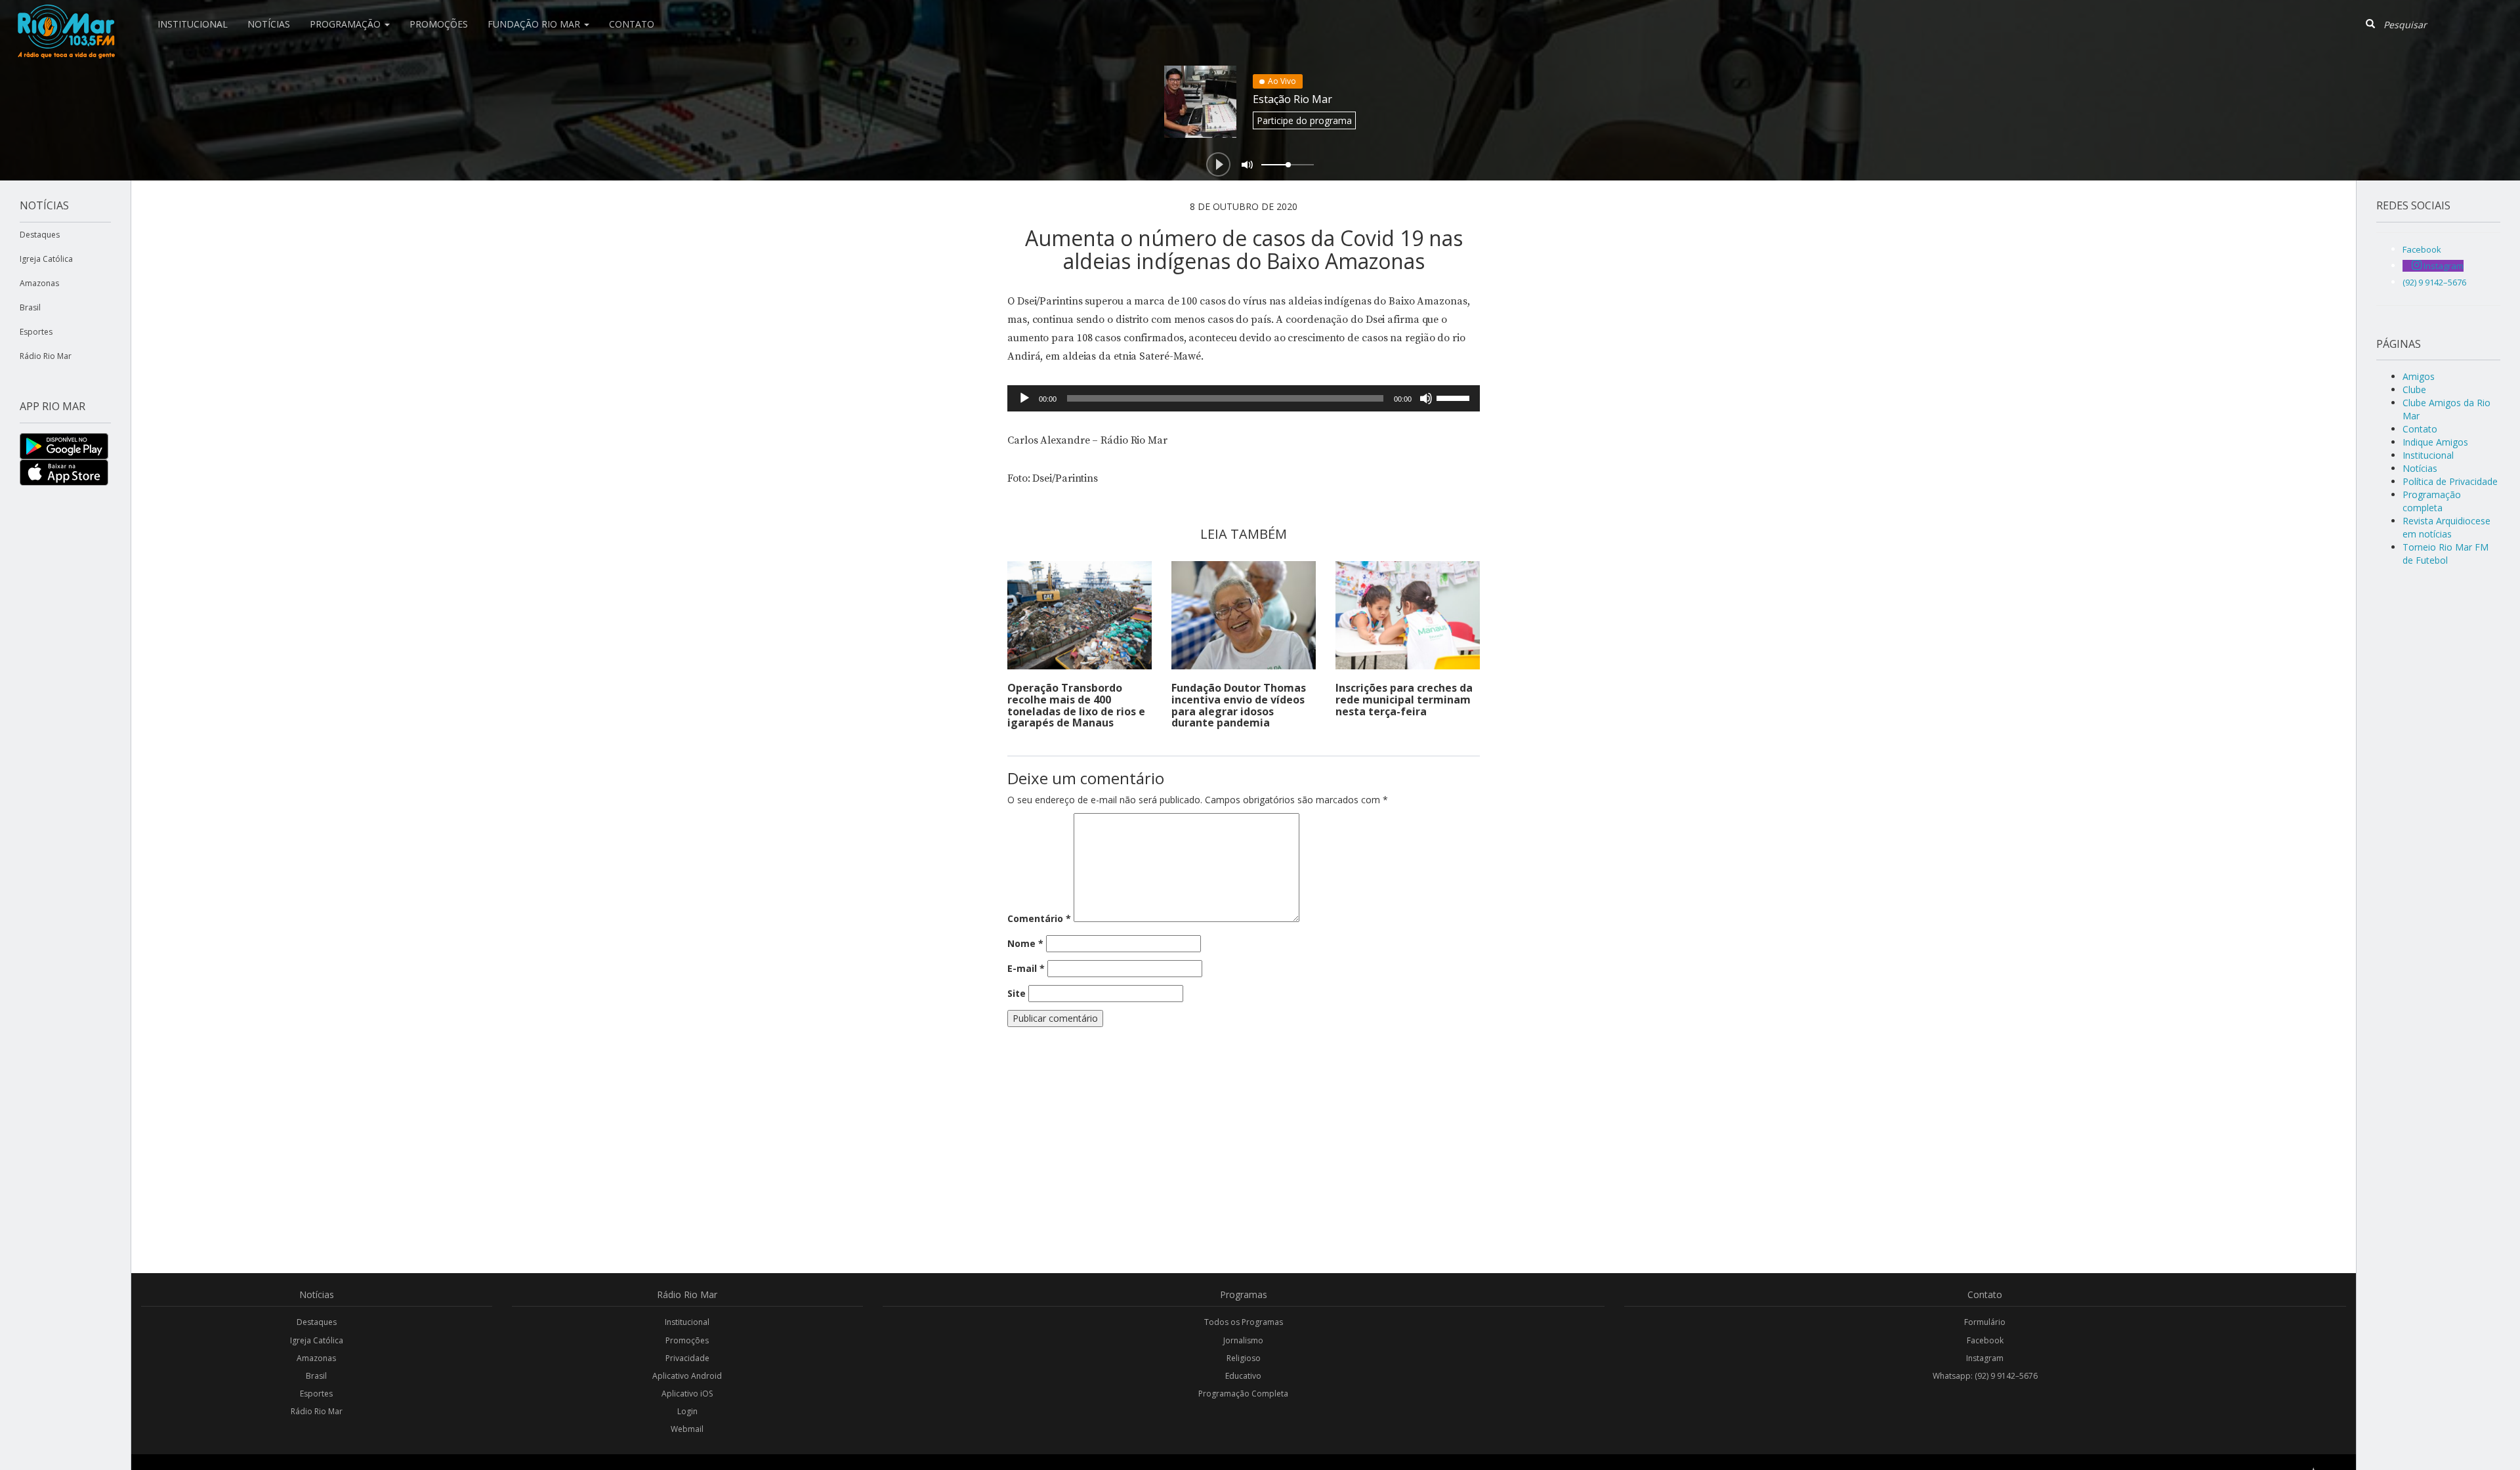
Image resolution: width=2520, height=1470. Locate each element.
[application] (1244, 398)
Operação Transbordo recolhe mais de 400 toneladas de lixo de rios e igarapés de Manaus (1076, 705)
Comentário (1039, 918)
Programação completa (2432, 501)
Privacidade (687, 1358)
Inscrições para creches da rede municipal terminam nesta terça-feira (1404, 699)
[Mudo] (1426, 398)
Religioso (1244, 1358)
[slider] (1455, 397)
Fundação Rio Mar (535, 24)
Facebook (1985, 1340)
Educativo (1243, 1376)
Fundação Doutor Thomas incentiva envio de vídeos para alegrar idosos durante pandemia (1239, 705)
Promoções (439, 24)
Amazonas (39, 283)
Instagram (1985, 1358)
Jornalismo (1243, 1340)
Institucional (193, 24)
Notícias (269, 24)
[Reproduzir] (1024, 398)
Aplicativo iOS (687, 1394)
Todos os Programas (1244, 1322)
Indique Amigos (2435, 442)
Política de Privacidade (2450, 481)
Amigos (2419, 376)
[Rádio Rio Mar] (66, 16)
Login (687, 1411)
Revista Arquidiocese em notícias (2446, 527)
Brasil (30, 307)
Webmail (687, 1429)
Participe (1304, 120)
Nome (1025, 943)
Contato (632, 24)
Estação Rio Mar (1292, 99)
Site (1017, 993)
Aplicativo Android (687, 1376)
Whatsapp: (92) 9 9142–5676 (1985, 1376)
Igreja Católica (46, 259)
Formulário (1985, 1322)
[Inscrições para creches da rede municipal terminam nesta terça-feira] (1408, 615)
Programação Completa (1243, 1394)
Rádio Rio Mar (46, 356)
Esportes (36, 332)
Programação (346, 24)
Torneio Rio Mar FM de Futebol (2446, 554)
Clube (2414, 389)
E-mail (1026, 968)
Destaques (40, 235)
